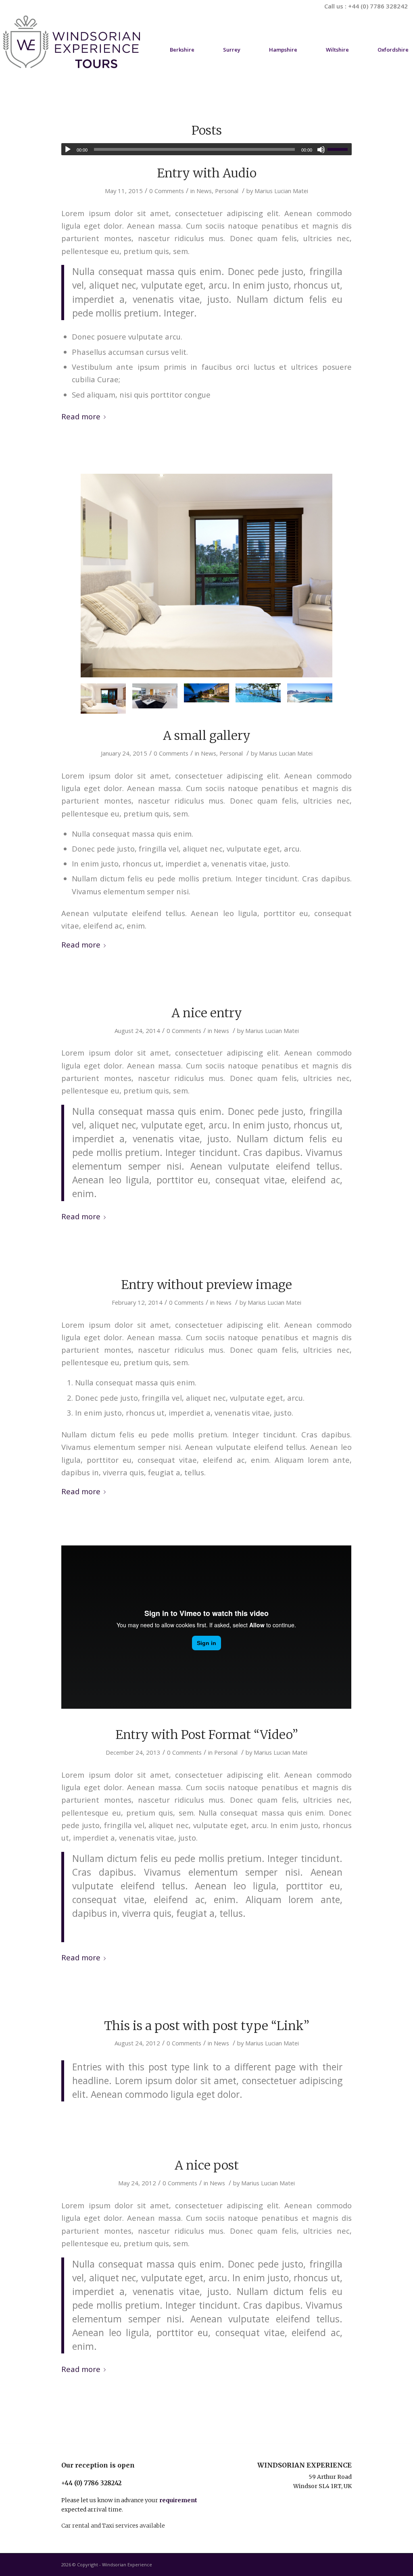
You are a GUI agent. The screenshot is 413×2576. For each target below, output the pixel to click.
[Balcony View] (258, 693)
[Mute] (321, 150)
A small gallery (207, 735)
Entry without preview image (206, 1285)
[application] (206, 149)
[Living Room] (155, 696)
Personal (227, 191)
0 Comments (167, 191)
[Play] (68, 150)
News (204, 191)
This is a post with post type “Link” (207, 2026)
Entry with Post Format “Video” (207, 1735)
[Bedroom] (206, 576)
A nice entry (207, 1013)
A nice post (207, 2165)
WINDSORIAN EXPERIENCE (305, 2465)
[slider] (340, 149)
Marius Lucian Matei (281, 191)
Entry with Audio (207, 173)
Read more (81, 416)
